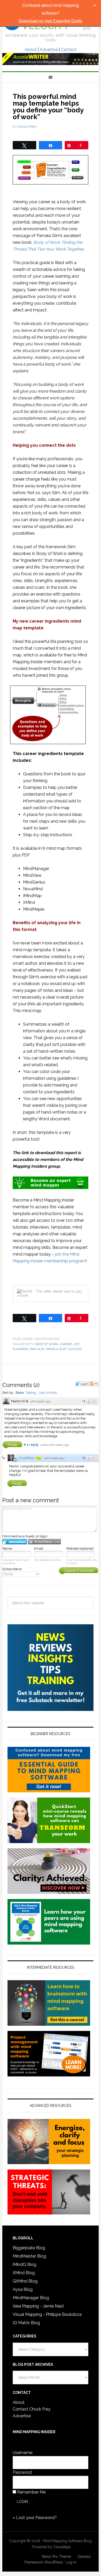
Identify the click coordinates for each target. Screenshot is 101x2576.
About (31, 50)
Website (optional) (80, 1548)
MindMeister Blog (29, 2256)
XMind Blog (24, 2273)
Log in (71, 2562)
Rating (31, 1393)
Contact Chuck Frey (32, 2409)
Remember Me (31, 2492)
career (66, 1344)
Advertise (49, 50)
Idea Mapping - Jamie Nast (38, 2306)
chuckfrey (26, 1458)
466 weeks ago (40, 1401)
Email (39, 1548)
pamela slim (56, 1349)
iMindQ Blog (24, 2264)
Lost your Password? (36, 2518)
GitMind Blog (25, 2281)
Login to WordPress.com (44, 1542)
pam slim (37, 1349)
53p (39, 1458)
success (75, 1349)
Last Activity (48, 1393)
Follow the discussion (94, 1384)
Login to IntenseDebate (15, 1542)
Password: (23, 2472)
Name (7, 1548)
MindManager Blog (31, 2298)
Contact (69, 50)
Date (20, 1393)
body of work (47, 1344)
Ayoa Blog (23, 2289)
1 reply (33, 1445)
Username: (23, 2453)
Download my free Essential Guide (51, 21)
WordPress (54, 2562)
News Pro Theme (56, 2556)
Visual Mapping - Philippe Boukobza (47, 2314)
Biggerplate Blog (29, 2248)
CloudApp (62, 2547)
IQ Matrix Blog (26, 2323)
